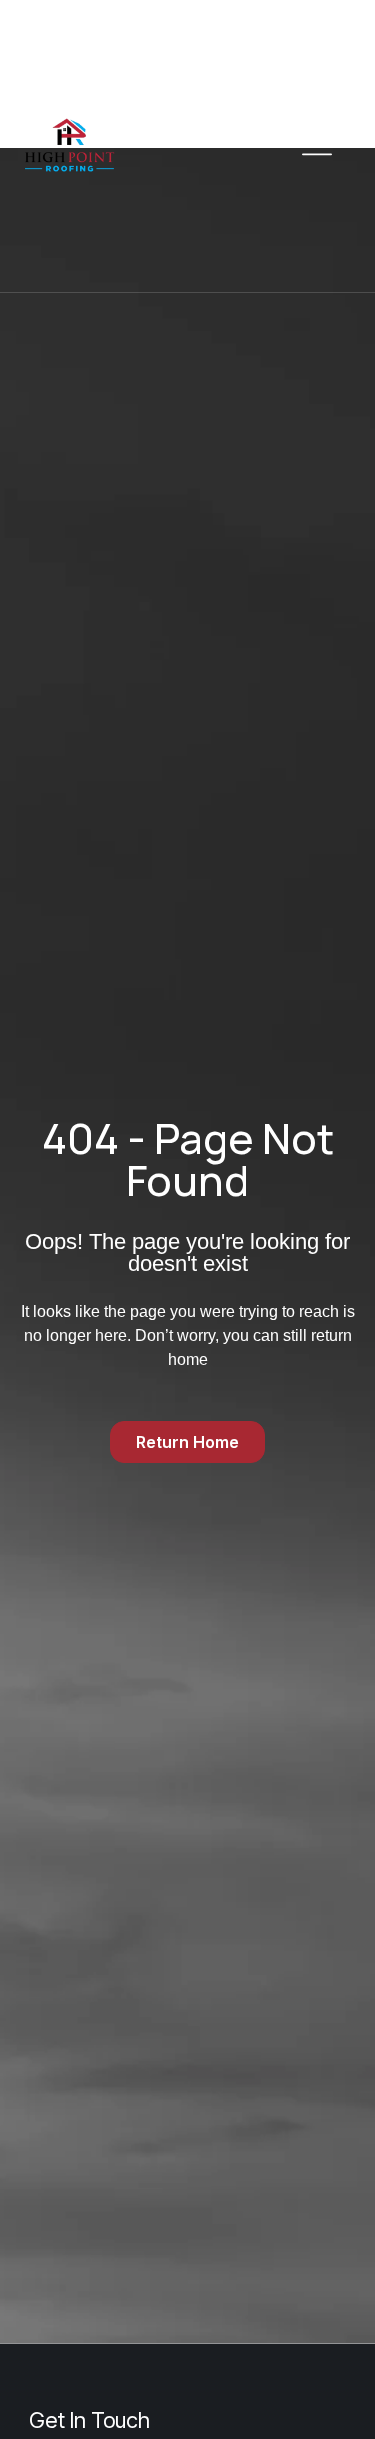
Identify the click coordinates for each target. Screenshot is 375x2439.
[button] (316, 145)
